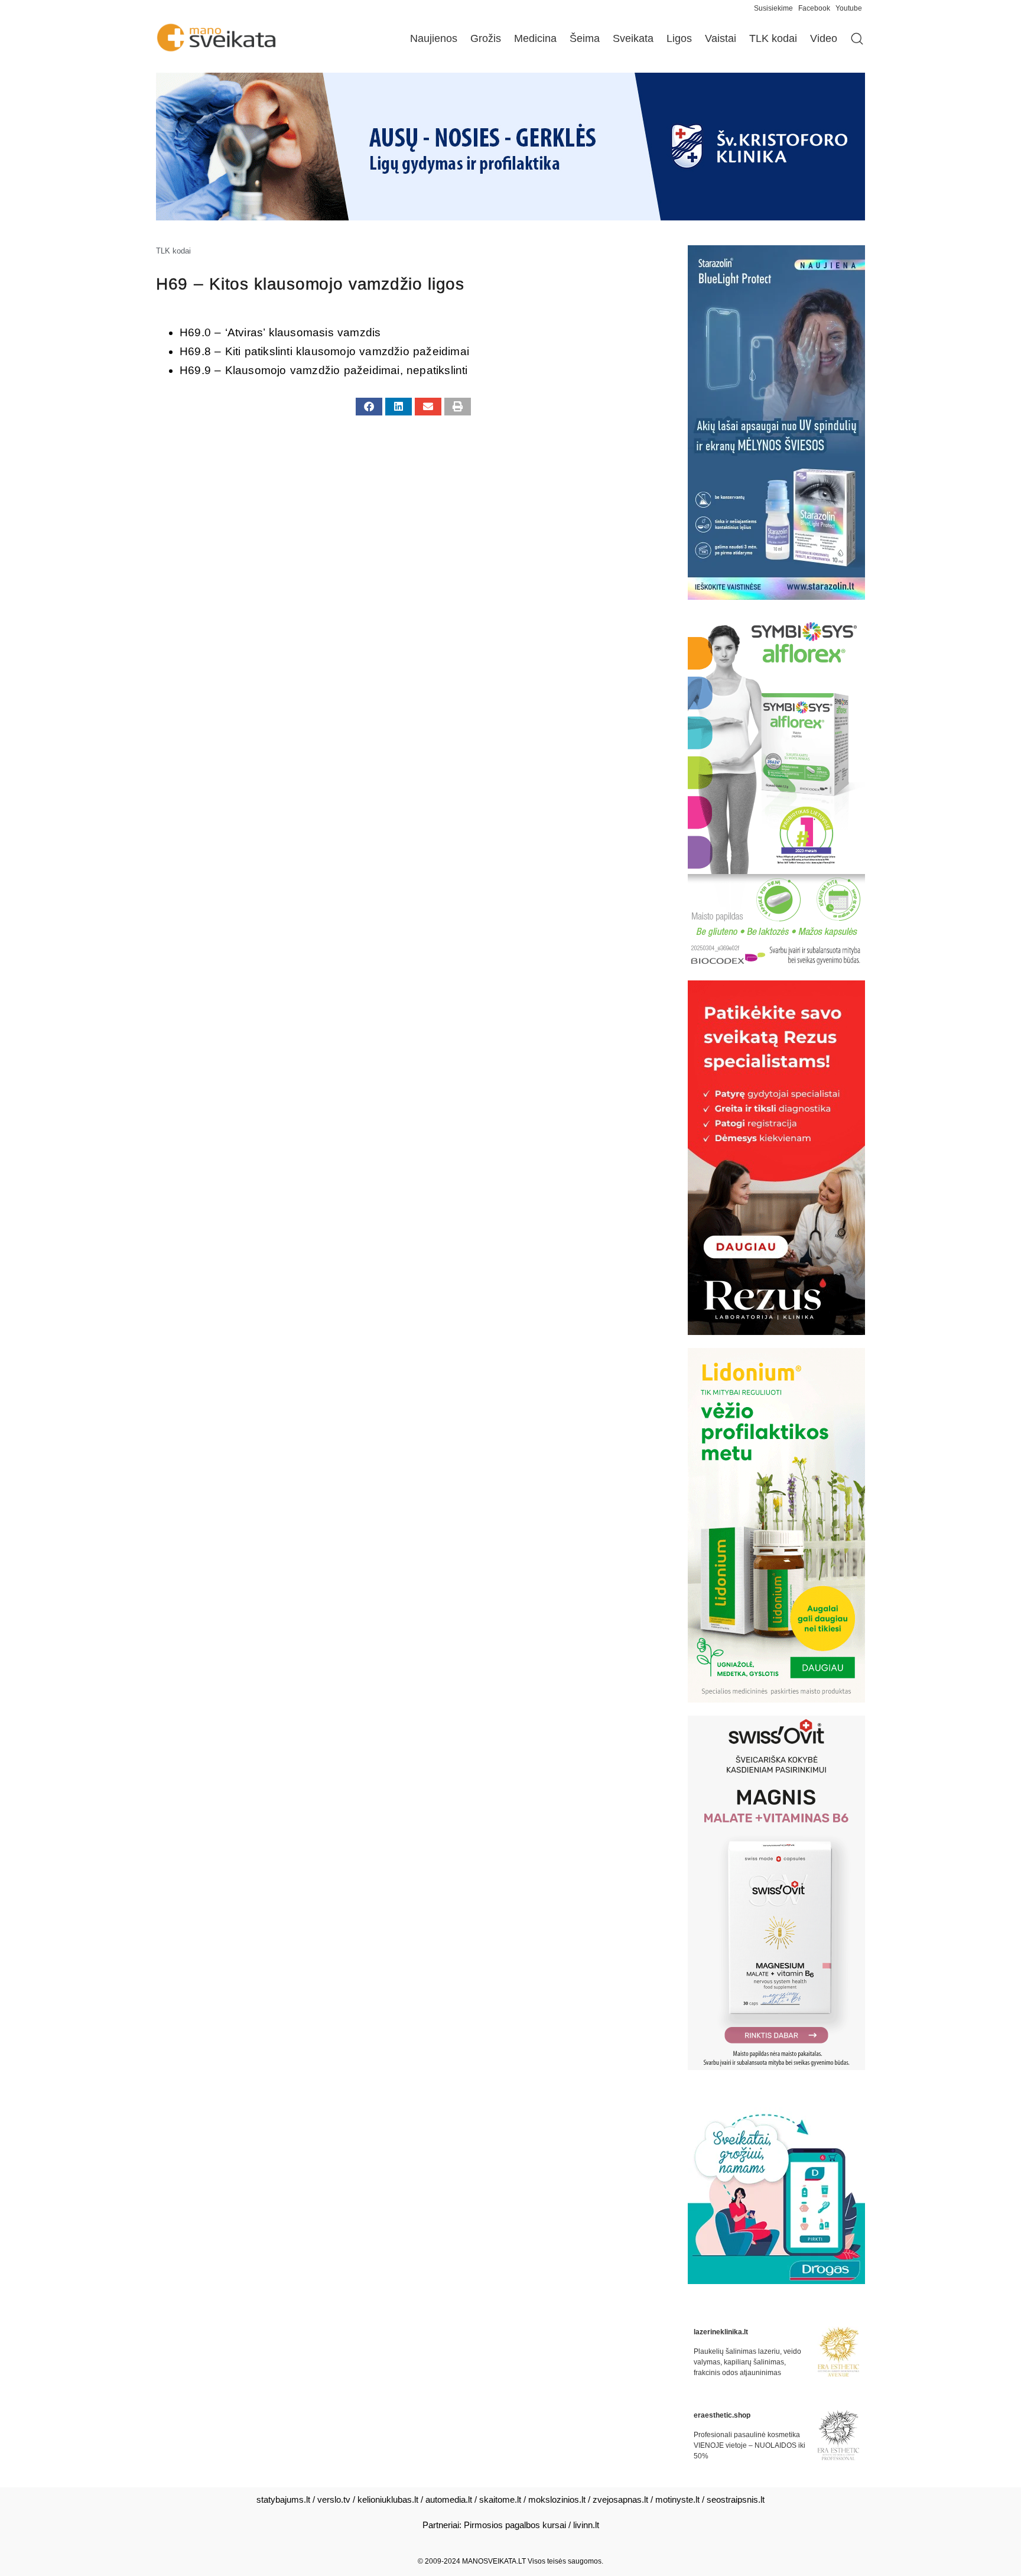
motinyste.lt (677, 2499)
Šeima (585, 38)
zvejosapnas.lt (620, 2499)
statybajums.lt (283, 2499)
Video (824, 38)
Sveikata (633, 38)
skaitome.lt (500, 2499)
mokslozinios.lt (557, 2499)
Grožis (486, 38)
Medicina (535, 38)
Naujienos (434, 38)
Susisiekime (776, 8)
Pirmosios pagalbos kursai (515, 2525)
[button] (369, 407)
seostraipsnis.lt (736, 2499)
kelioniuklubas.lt (388, 2499)
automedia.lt (449, 2499)
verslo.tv (334, 2499)
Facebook (814, 8)
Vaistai (721, 38)
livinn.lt (586, 2525)
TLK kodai (773, 38)
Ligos (679, 38)
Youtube (849, 8)
